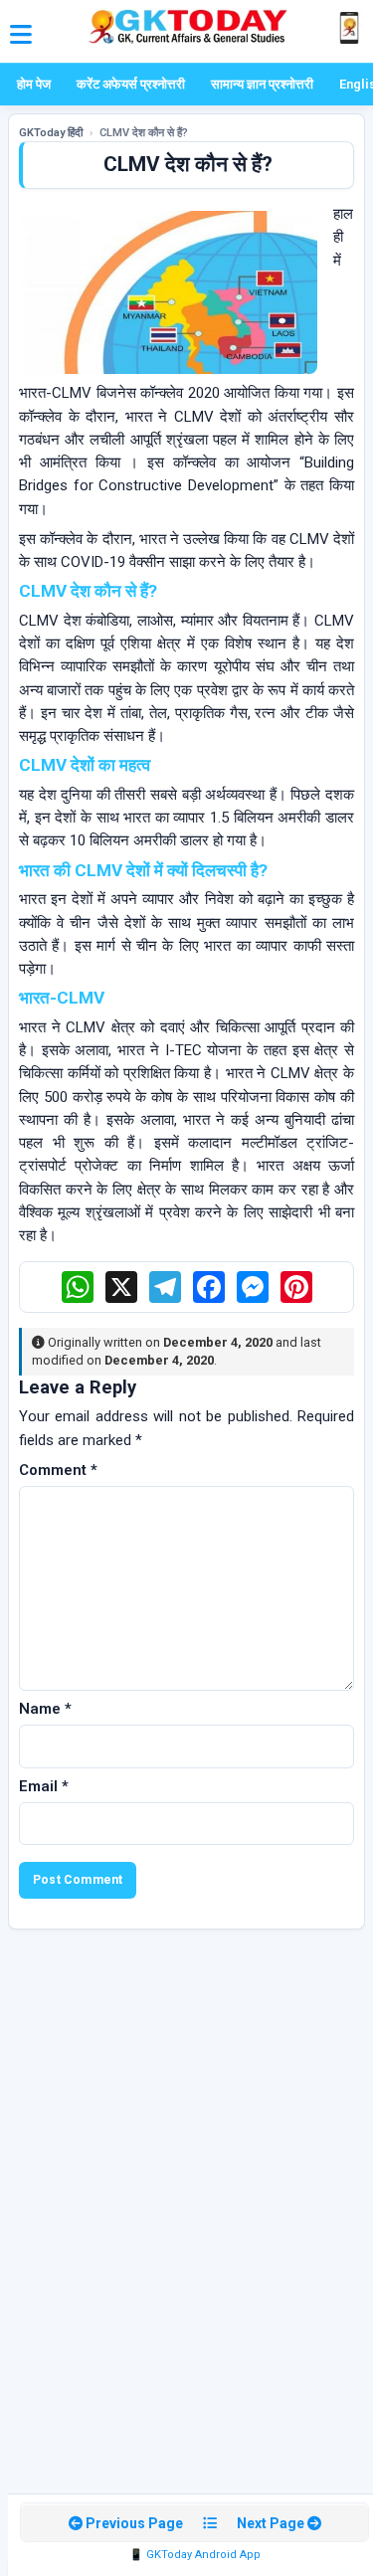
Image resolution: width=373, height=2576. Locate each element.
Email (44, 1786)
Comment (58, 1470)
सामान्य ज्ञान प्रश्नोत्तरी (262, 84)
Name (45, 1709)
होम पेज (34, 84)
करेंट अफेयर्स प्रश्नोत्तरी (131, 84)
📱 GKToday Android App (195, 2555)
